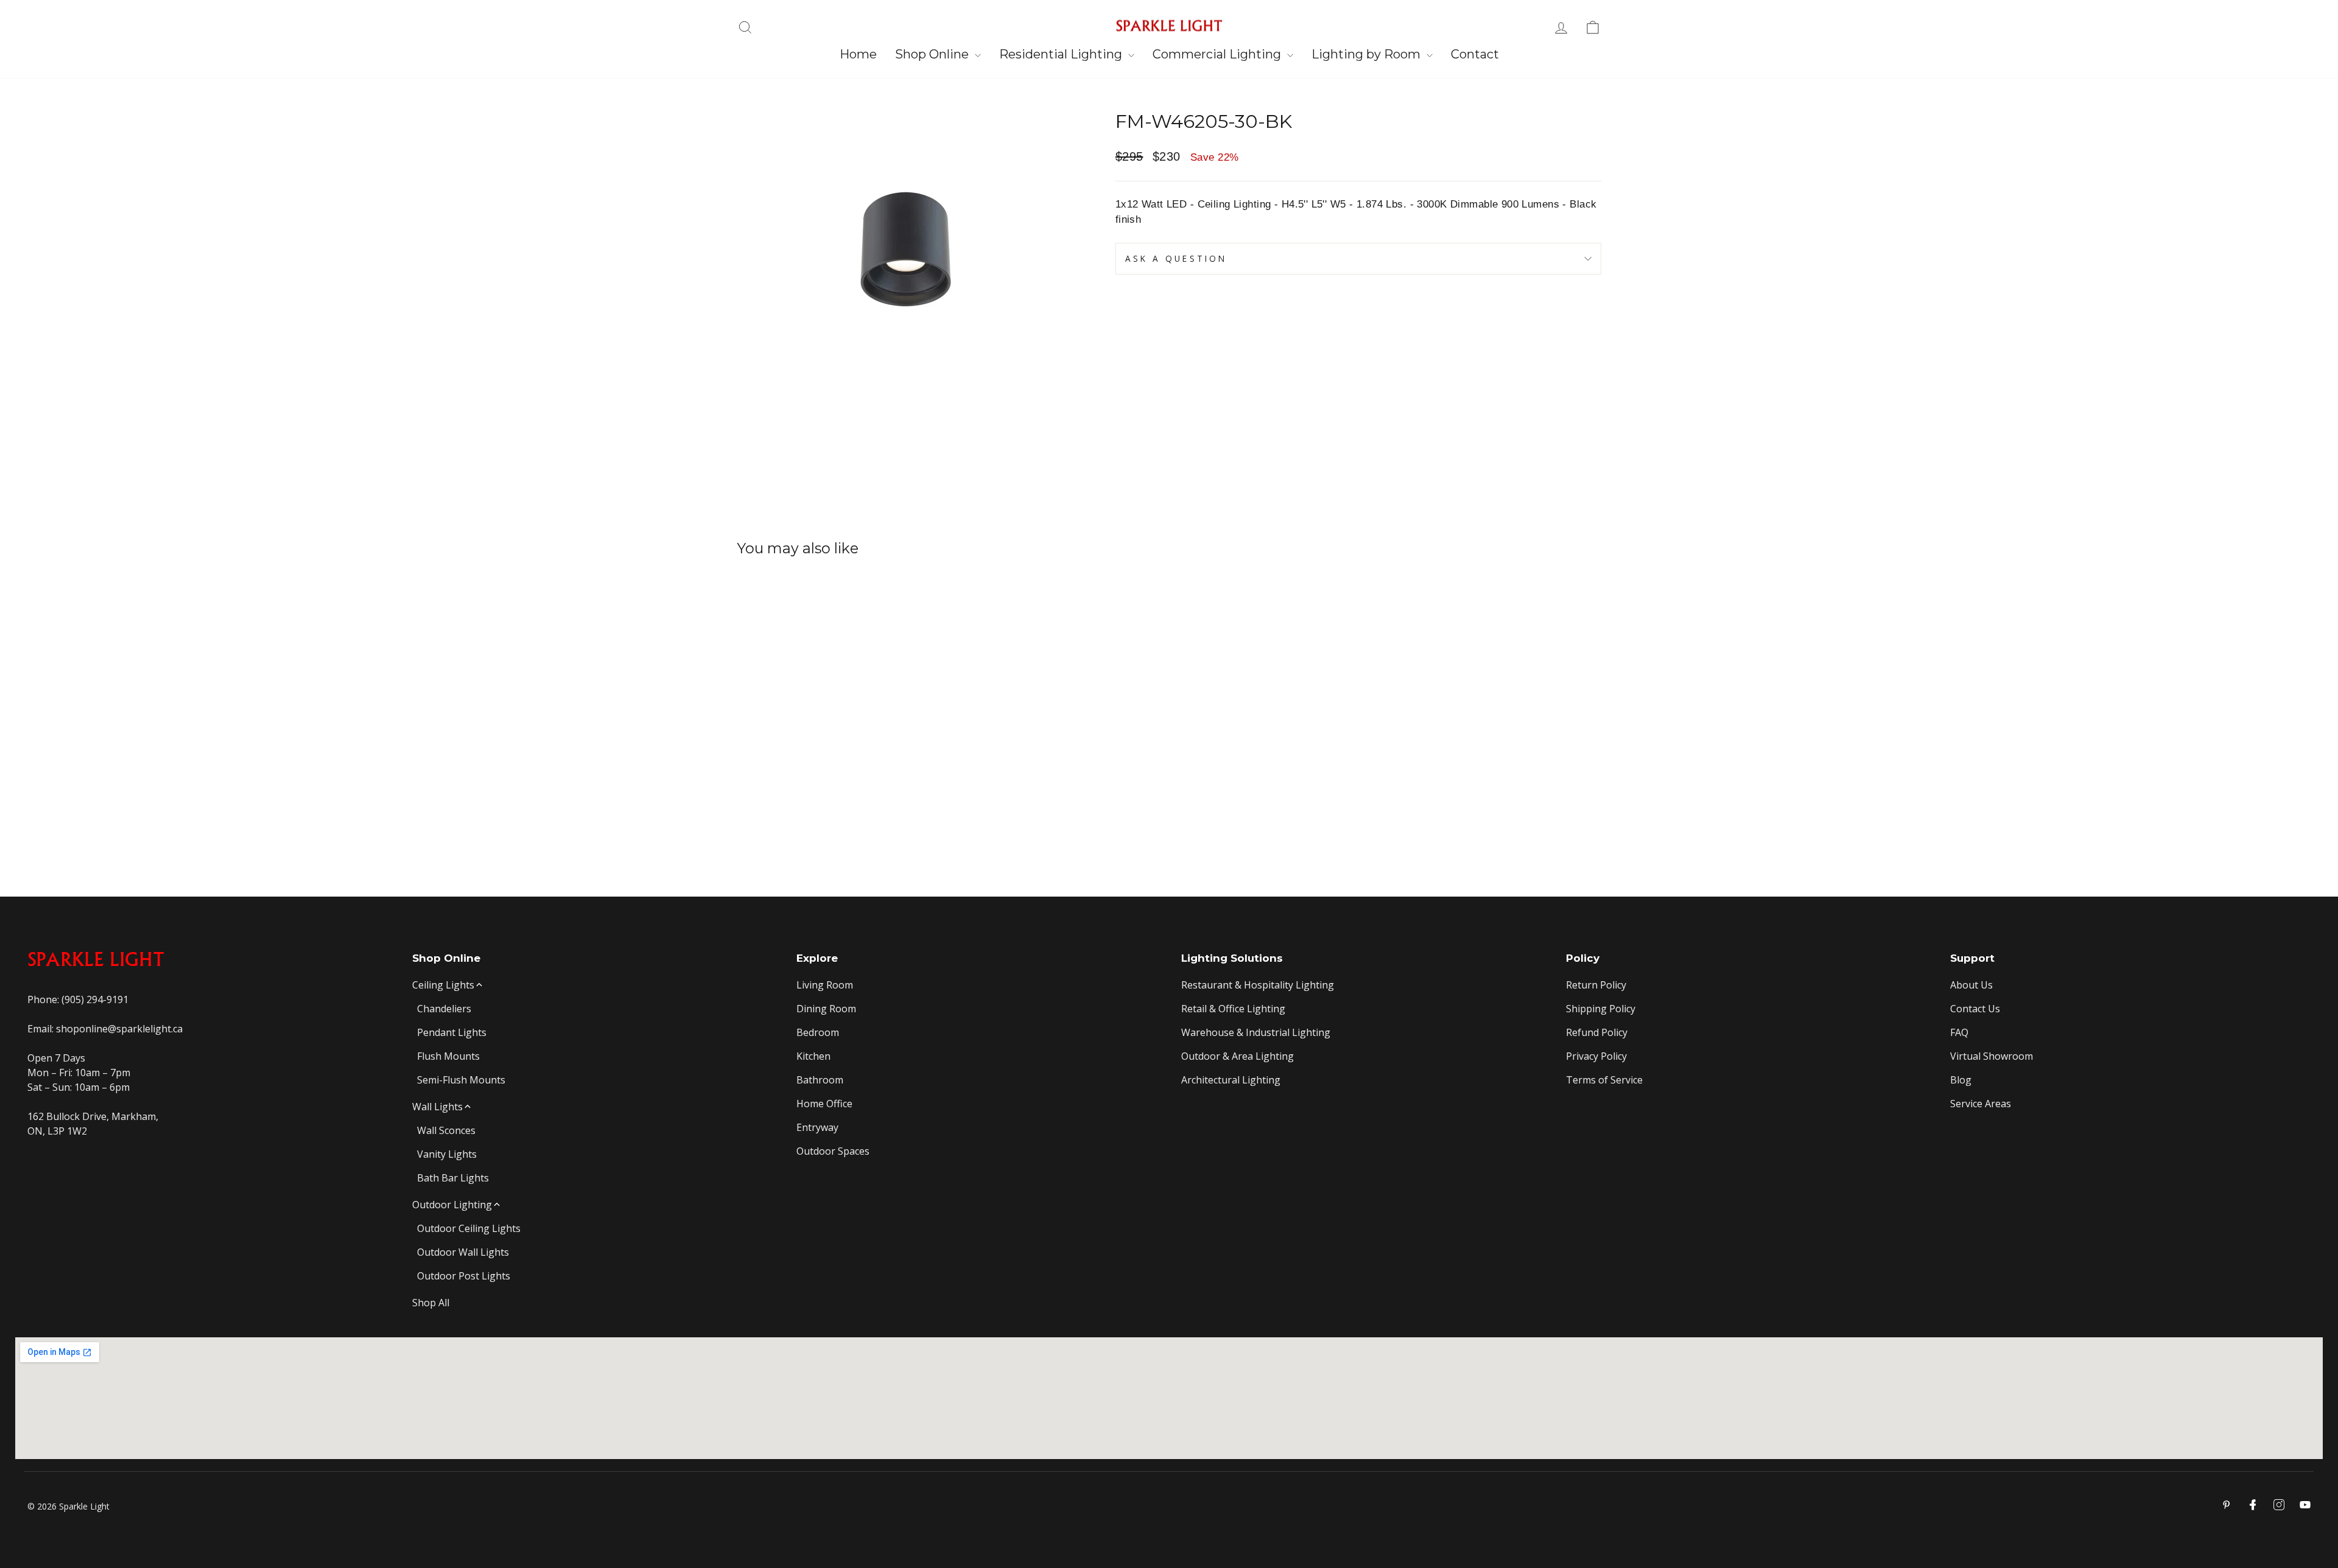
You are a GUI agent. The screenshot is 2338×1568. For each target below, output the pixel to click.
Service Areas (1981, 1104)
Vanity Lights (447, 1154)
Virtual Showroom (1992, 1056)
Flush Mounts (448, 1056)
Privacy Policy (1596, 1056)
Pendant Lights (452, 1032)
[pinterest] (2227, 1505)
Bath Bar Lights (453, 1178)
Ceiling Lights (443, 985)
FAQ (1959, 1032)
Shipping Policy (1601, 1009)
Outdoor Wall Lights (463, 1252)
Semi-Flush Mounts (461, 1080)
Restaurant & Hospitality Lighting (1258, 985)
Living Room (825, 985)
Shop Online (933, 54)
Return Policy (1596, 985)
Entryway (817, 1127)
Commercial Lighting (1218, 54)
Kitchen (813, 1056)
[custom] (2279, 1505)
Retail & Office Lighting (1233, 1009)
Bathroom (820, 1080)
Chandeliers (444, 1009)
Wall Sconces (446, 1130)
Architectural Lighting (1231, 1080)
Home (858, 54)
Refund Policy (1597, 1032)
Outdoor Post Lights (464, 1276)
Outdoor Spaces (833, 1151)
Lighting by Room (1367, 54)
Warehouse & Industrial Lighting (1256, 1032)
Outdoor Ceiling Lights (469, 1228)
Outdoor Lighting (452, 1205)
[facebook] (2253, 1505)
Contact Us (1975, 1009)
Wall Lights (437, 1107)
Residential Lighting (1062, 54)
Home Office (824, 1104)
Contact (1475, 54)
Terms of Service (1604, 1080)
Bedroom (818, 1032)
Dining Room (826, 1009)
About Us (1971, 985)
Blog (1961, 1080)
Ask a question (1176, 258)
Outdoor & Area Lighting (1237, 1056)
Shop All (431, 1303)
